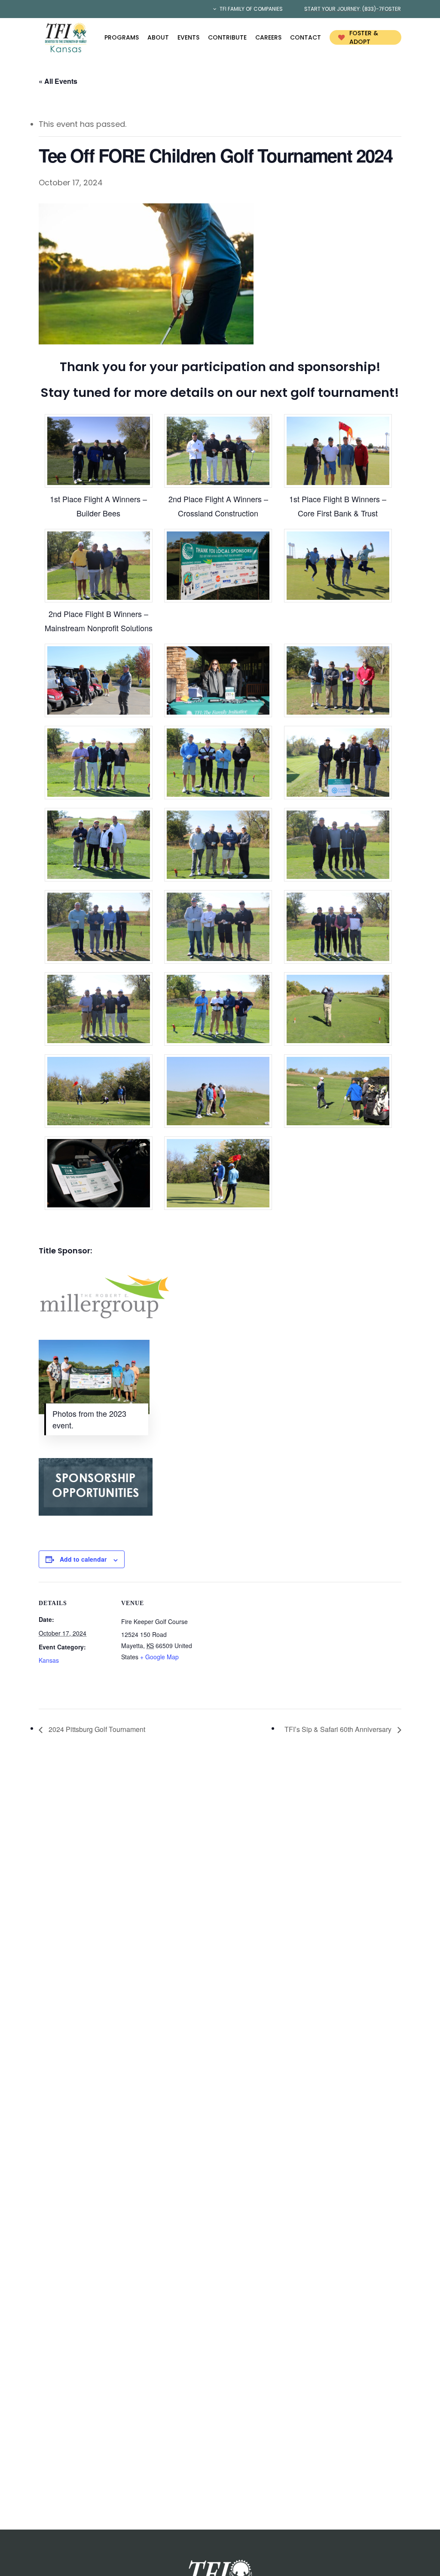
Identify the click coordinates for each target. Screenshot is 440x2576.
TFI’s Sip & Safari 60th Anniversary (339, 1729)
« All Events (58, 81)
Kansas (49, 1660)
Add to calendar (83, 1559)
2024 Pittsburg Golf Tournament (96, 1729)
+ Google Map (159, 1657)
